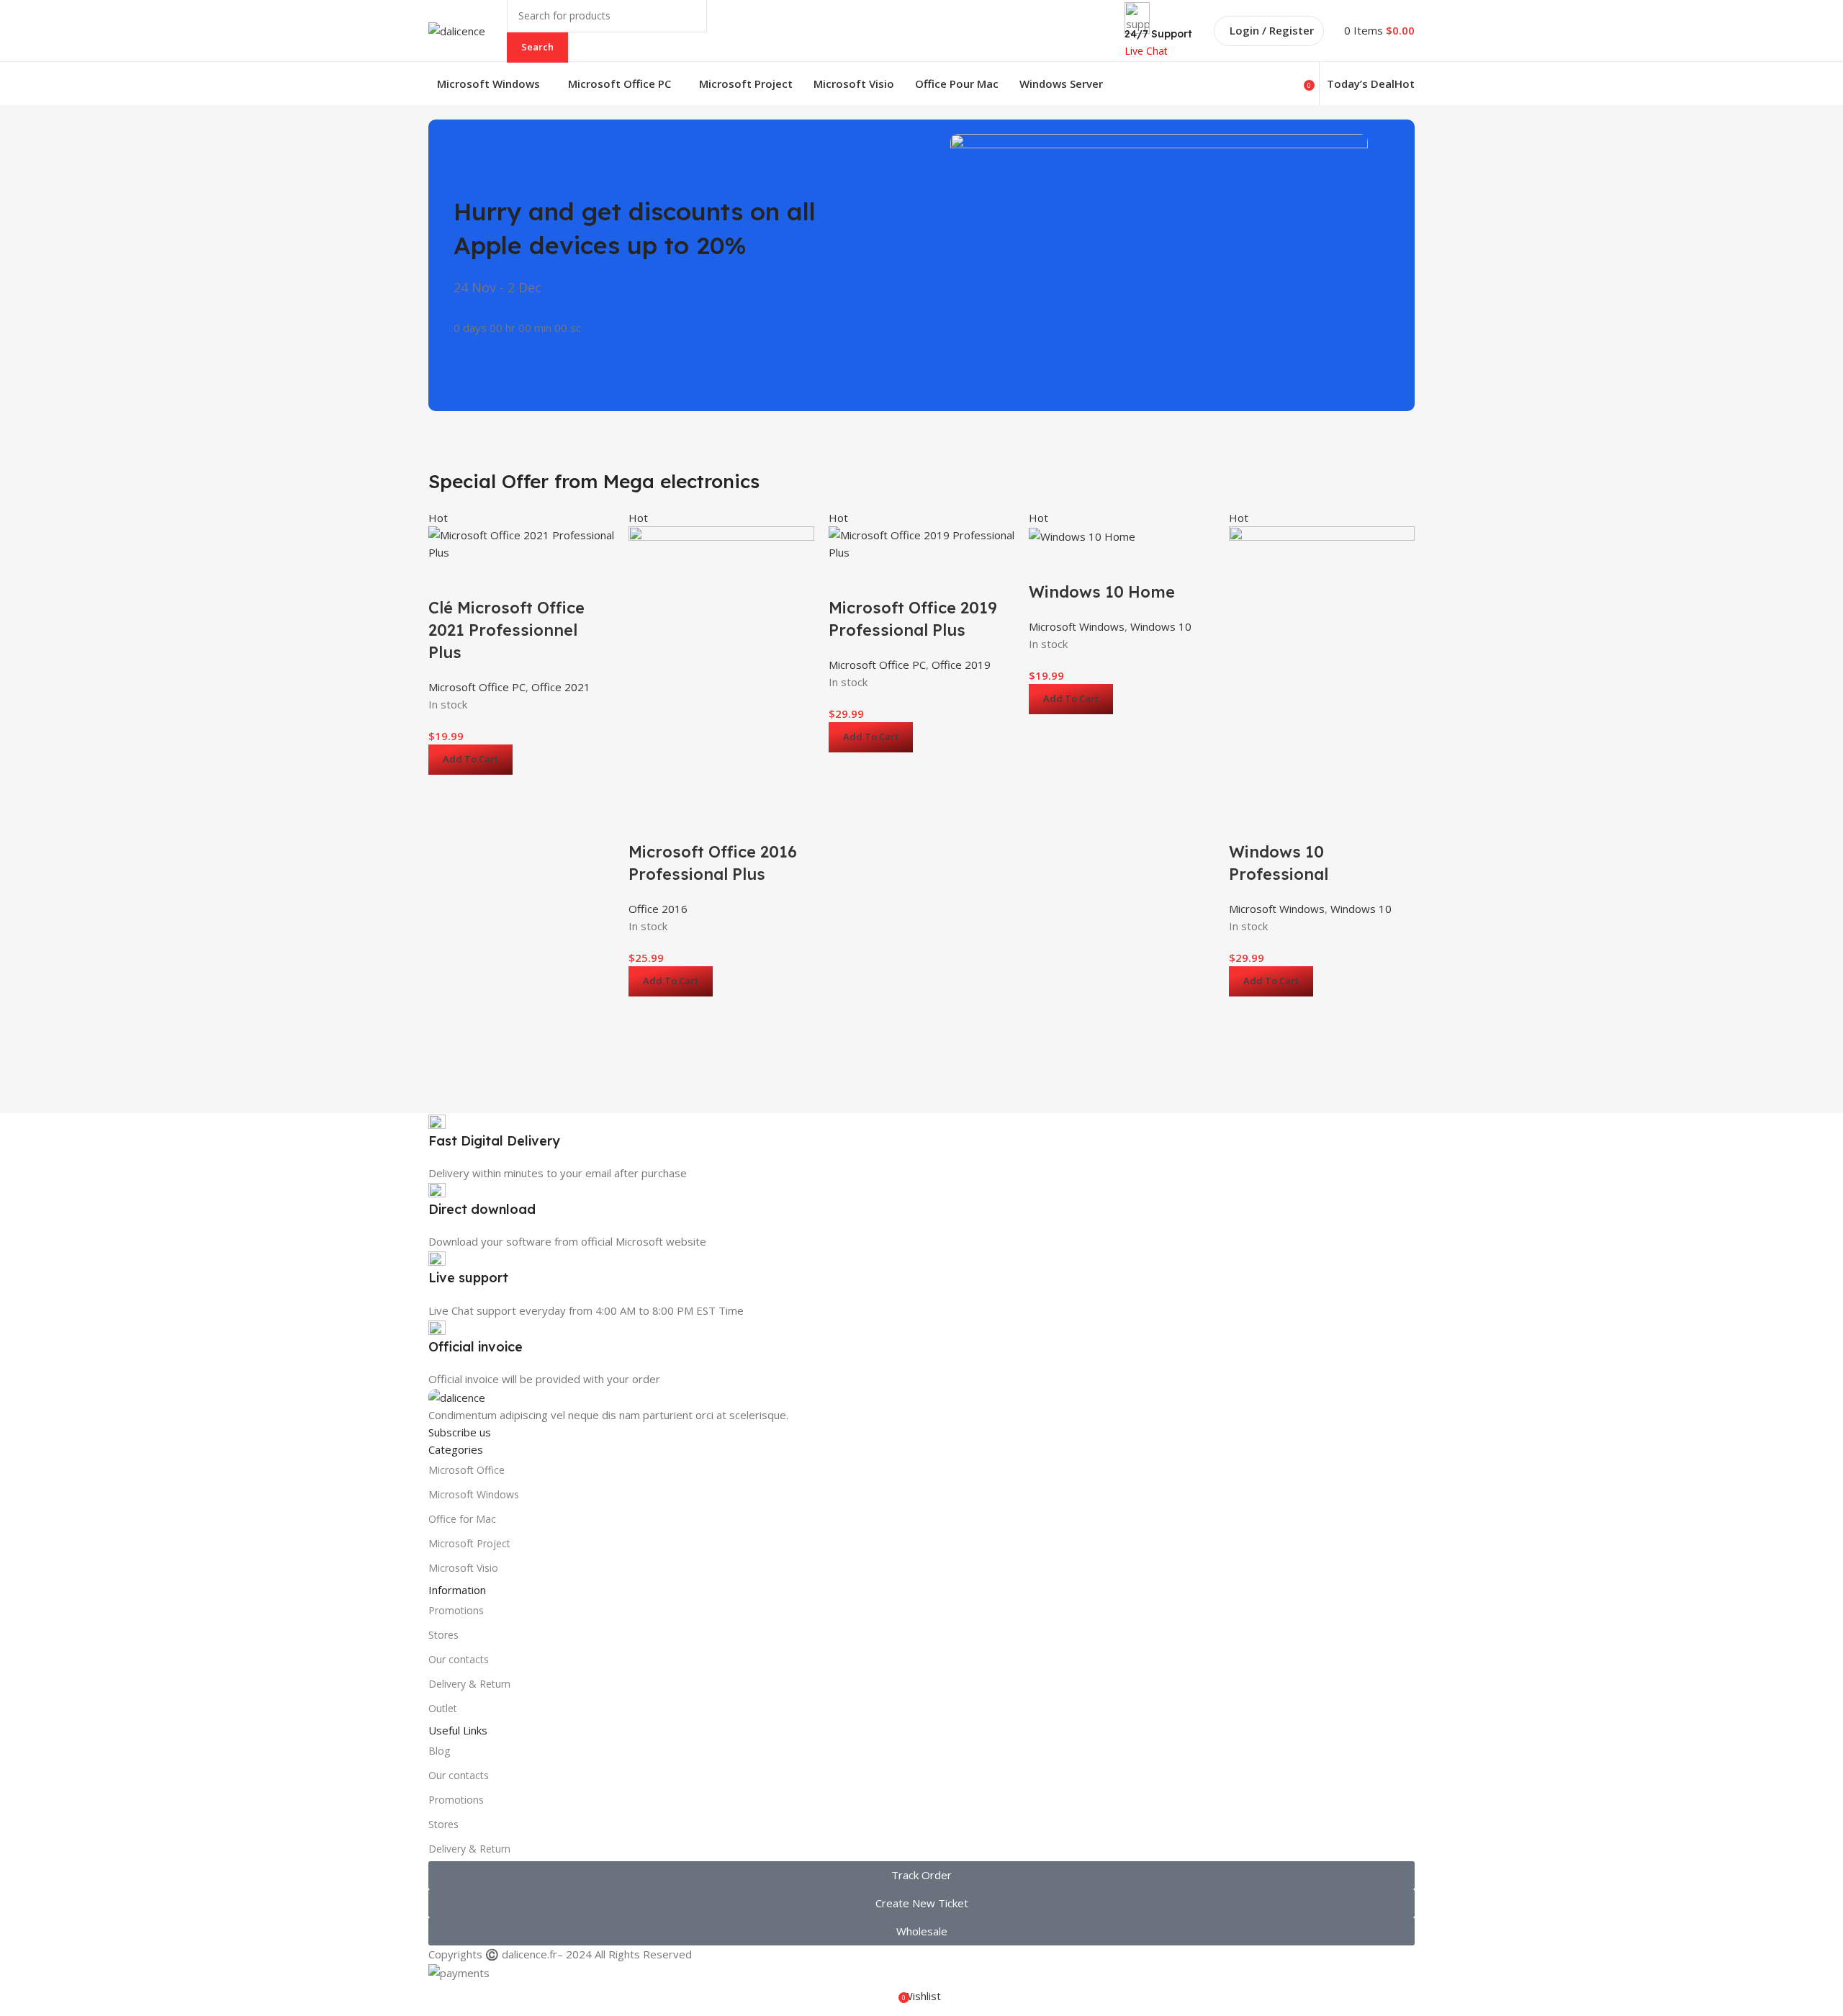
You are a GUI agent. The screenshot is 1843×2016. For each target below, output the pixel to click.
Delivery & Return (469, 1684)
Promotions (456, 1610)
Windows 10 (1161, 626)
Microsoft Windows (1077, 626)
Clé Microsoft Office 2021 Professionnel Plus (506, 630)
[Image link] (457, 1396)
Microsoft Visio (463, 1568)
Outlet (443, 1708)
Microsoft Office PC (477, 687)
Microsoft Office (467, 1470)
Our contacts (459, 1659)
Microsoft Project (469, 1543)
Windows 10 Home (1102, 592)
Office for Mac (462, 1519)
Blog (439, 1751)
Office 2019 (961, 665)
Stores (443, 1635)
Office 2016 (658, 909)
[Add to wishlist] (446, 579)
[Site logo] (457, 30)
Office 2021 (561, 687)
